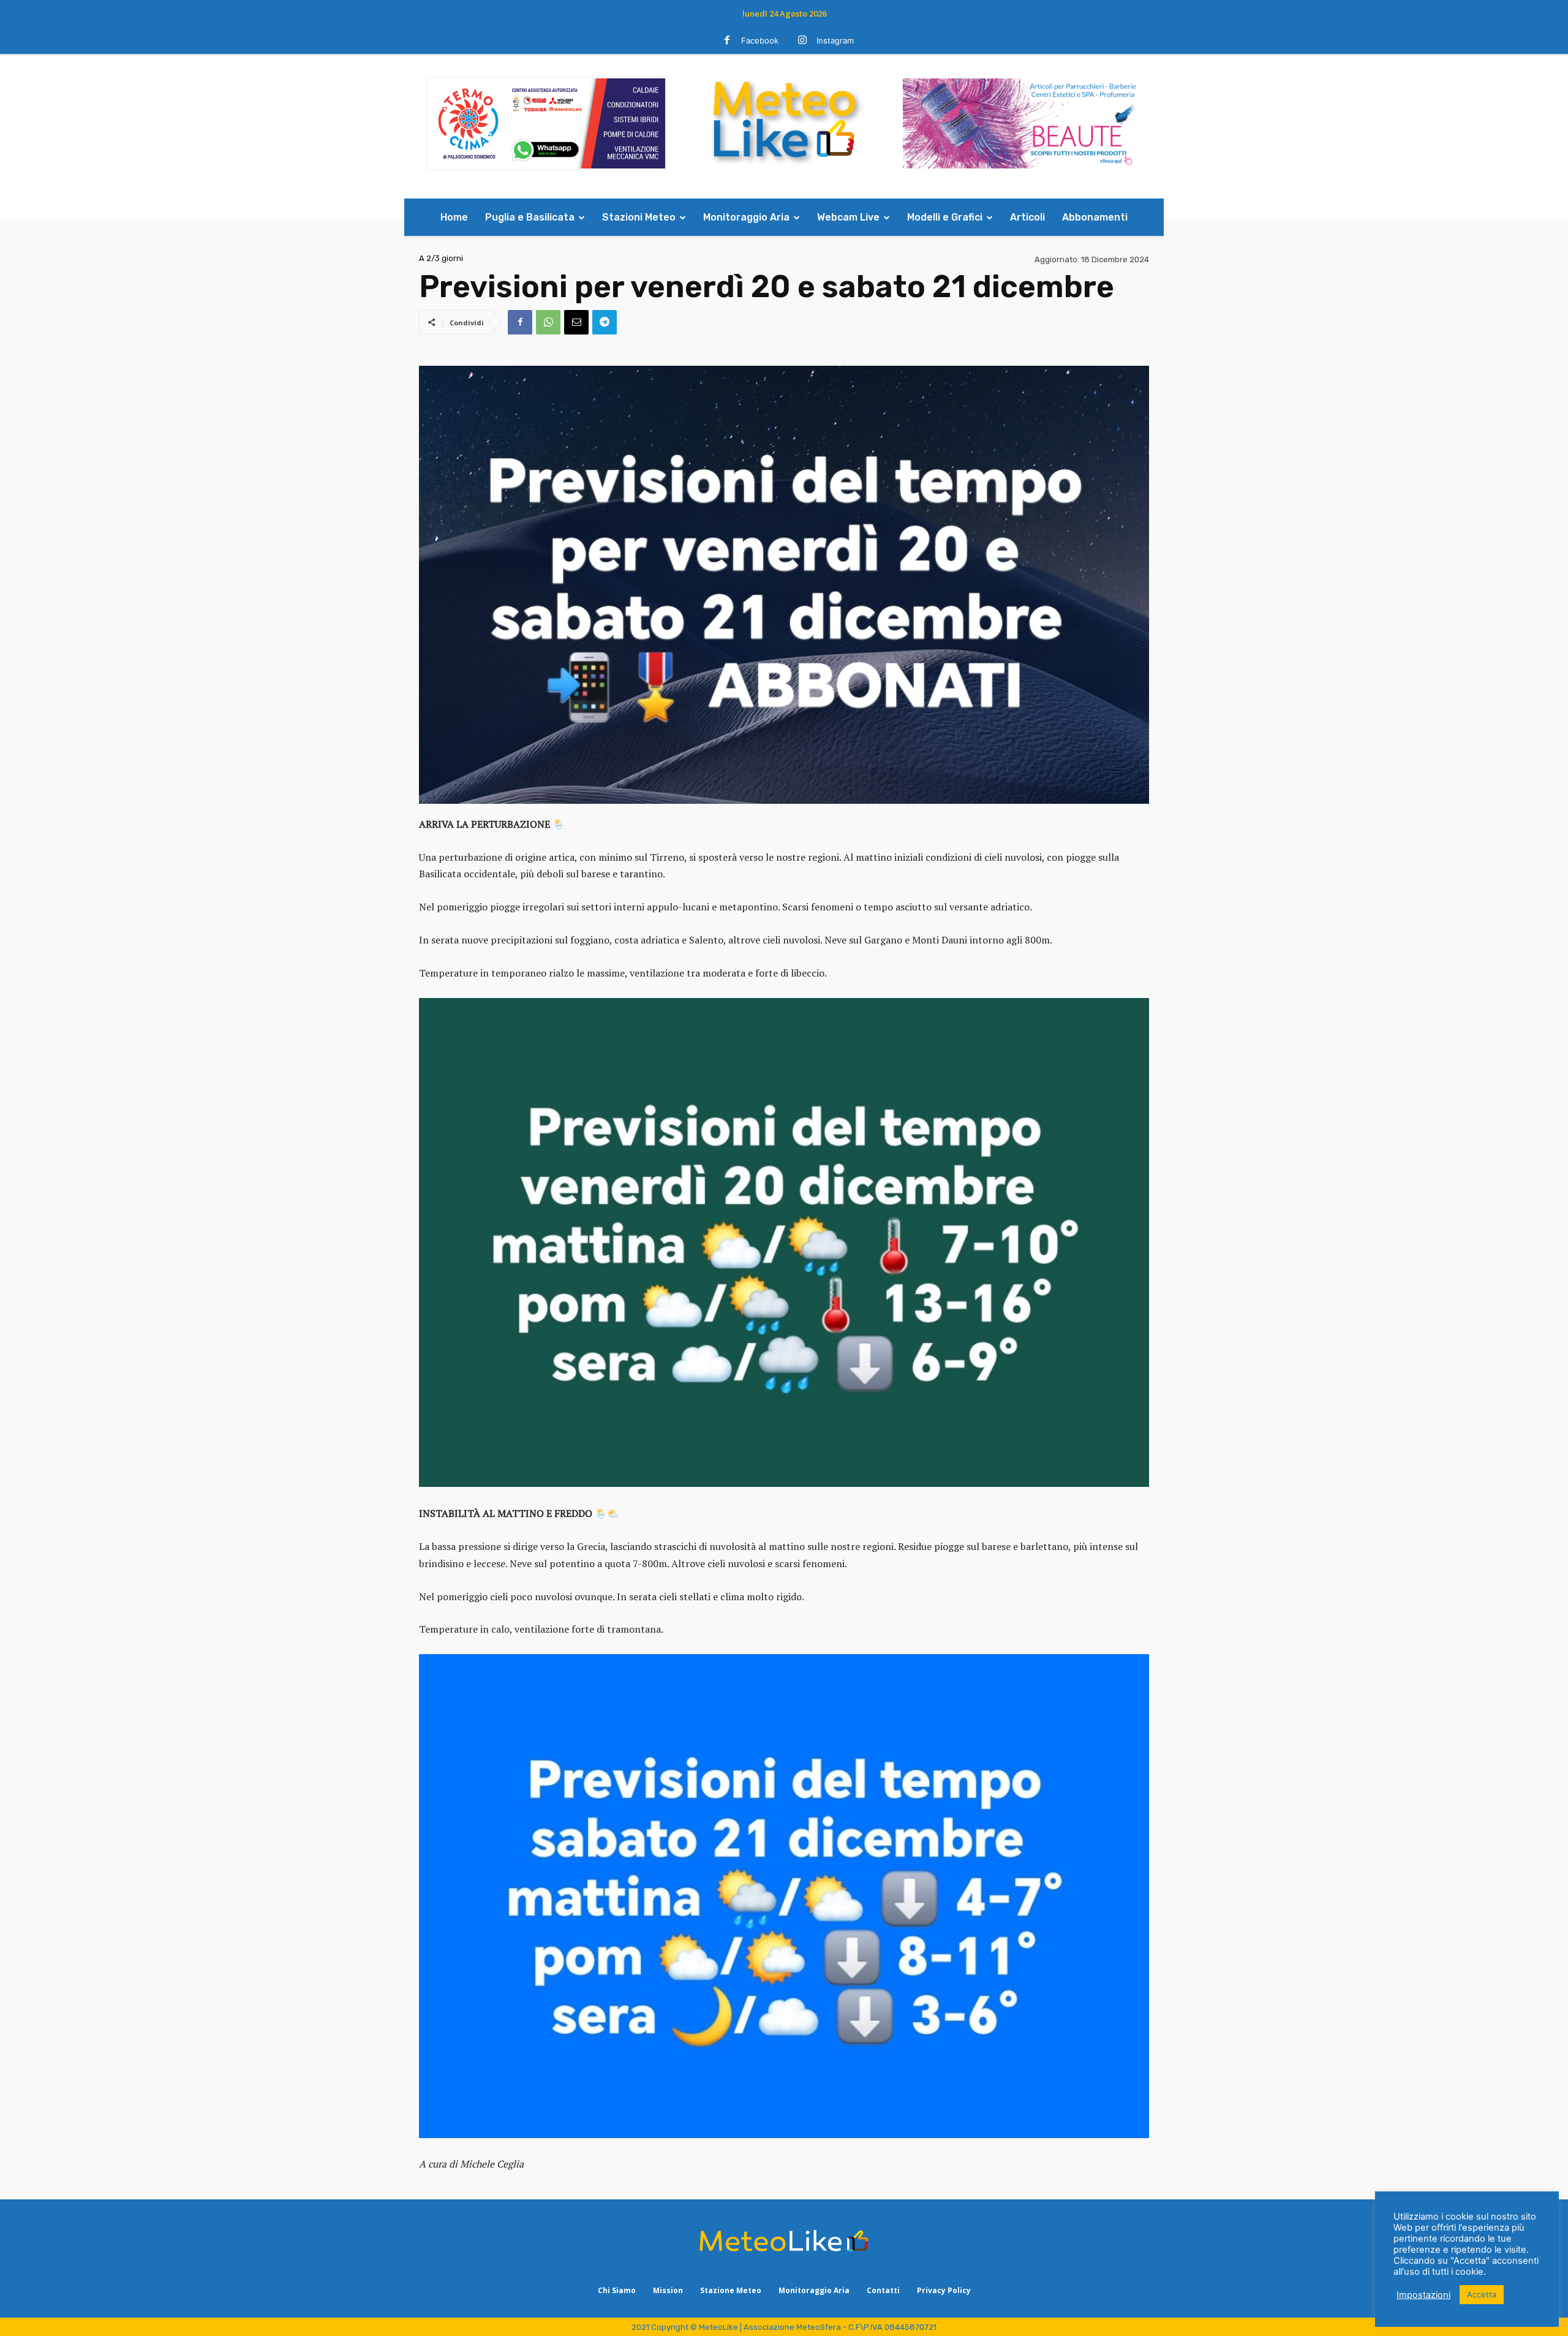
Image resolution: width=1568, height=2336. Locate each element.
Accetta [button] (1482, 2294)
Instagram (835, 40)
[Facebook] (727, 41)
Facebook (760, 40)
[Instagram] (802, 41)
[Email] (576, 322)
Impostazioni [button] (1423, 2295)
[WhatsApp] (548, 322)
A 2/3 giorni (441, 258)
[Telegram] (605, 322)
